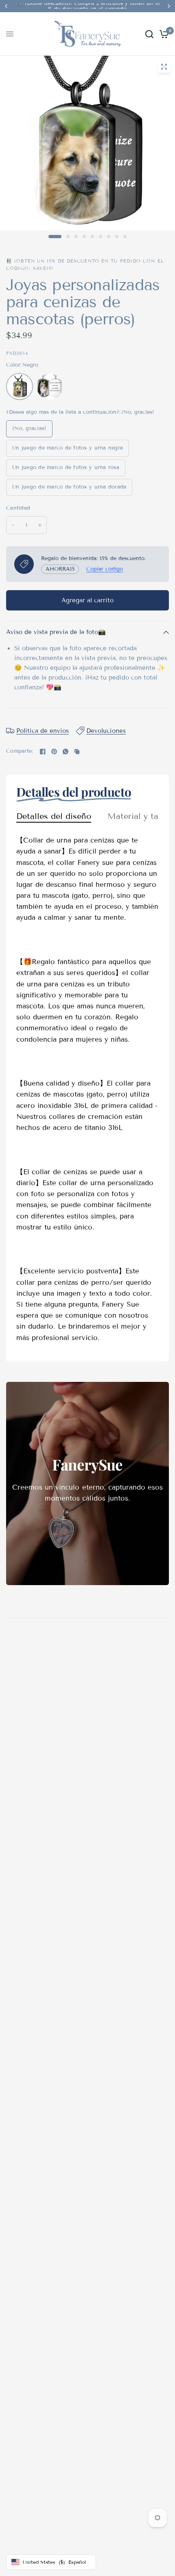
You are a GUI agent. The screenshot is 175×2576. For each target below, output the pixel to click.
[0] (163, 34)
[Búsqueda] (149, 34)
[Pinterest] (54, 752)
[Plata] (50, 387)
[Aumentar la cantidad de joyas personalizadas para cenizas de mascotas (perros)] (40, 525)
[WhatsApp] (66, 752)
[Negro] (20, 387)
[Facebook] (43, 752)
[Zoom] (164, 67)
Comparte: (20, 751)
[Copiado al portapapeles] (77, 752)
